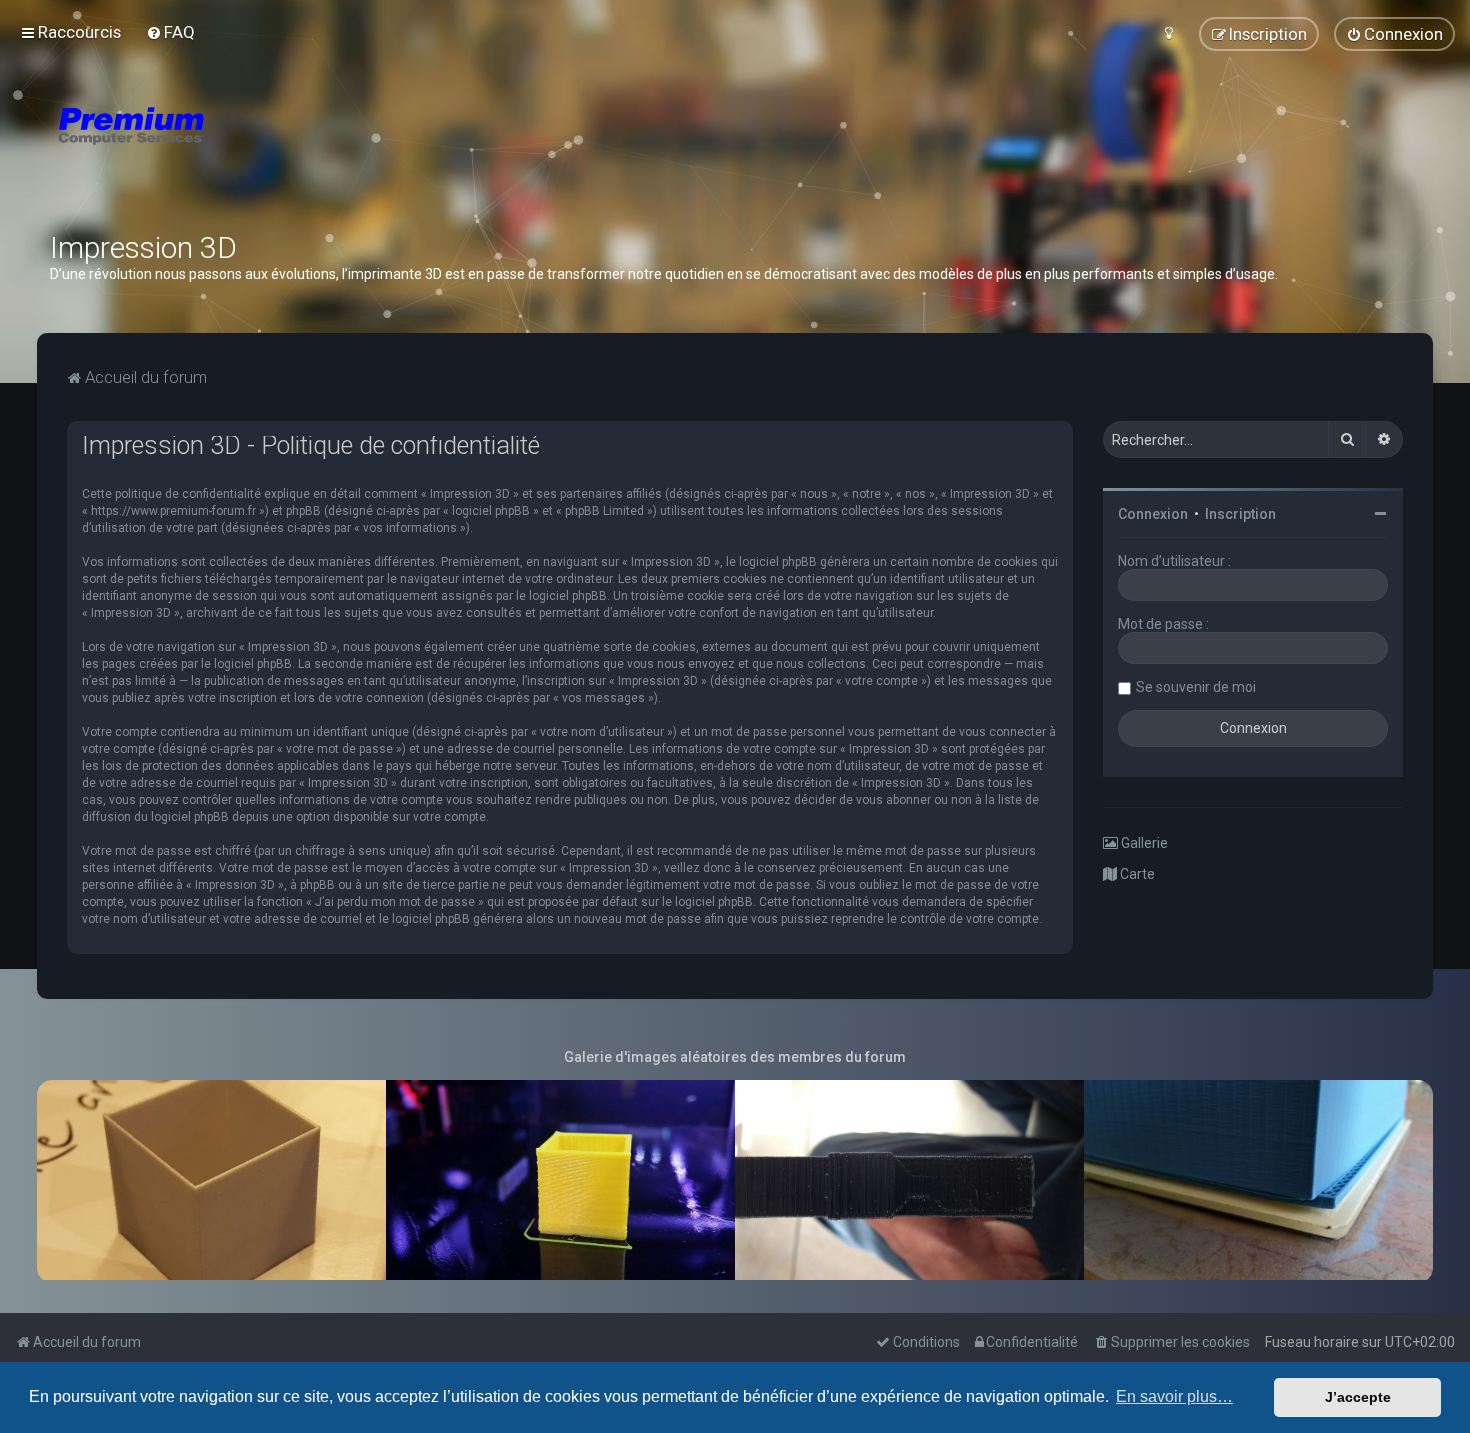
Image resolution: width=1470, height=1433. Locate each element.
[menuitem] (170, 32)
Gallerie (1143, 843)
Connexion (1153, 514)
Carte (1136, 874)
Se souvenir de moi (1196, 687)
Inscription (1240, 514)
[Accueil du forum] (250, 150)
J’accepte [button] (1358, 1397)
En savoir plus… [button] (1174, 1396)
